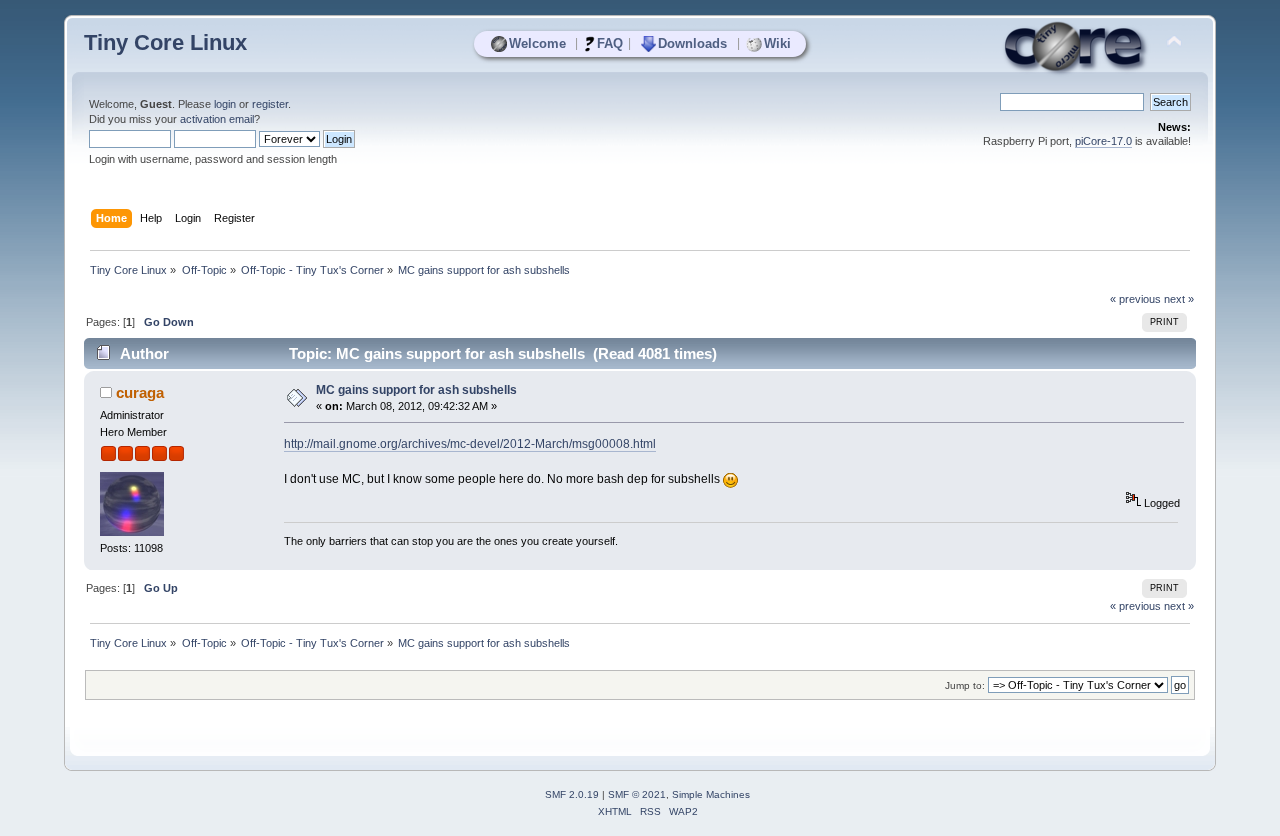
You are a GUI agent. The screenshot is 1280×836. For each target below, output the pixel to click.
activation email (217, 119)
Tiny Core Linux (165, 42)
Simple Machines (711, 794)
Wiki (777, 43)
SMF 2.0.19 (572, 794)
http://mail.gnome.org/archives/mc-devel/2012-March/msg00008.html (470, 444)
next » (1179, 299)
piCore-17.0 (1103, 141)
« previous (1135, 299)
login (225, 104)
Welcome (537, 43)
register (270, 104)
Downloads (692, 43)
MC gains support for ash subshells (416, 390)
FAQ (610, 43)
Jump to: (965, 685)
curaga (140, 392)
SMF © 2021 (637, 794)
